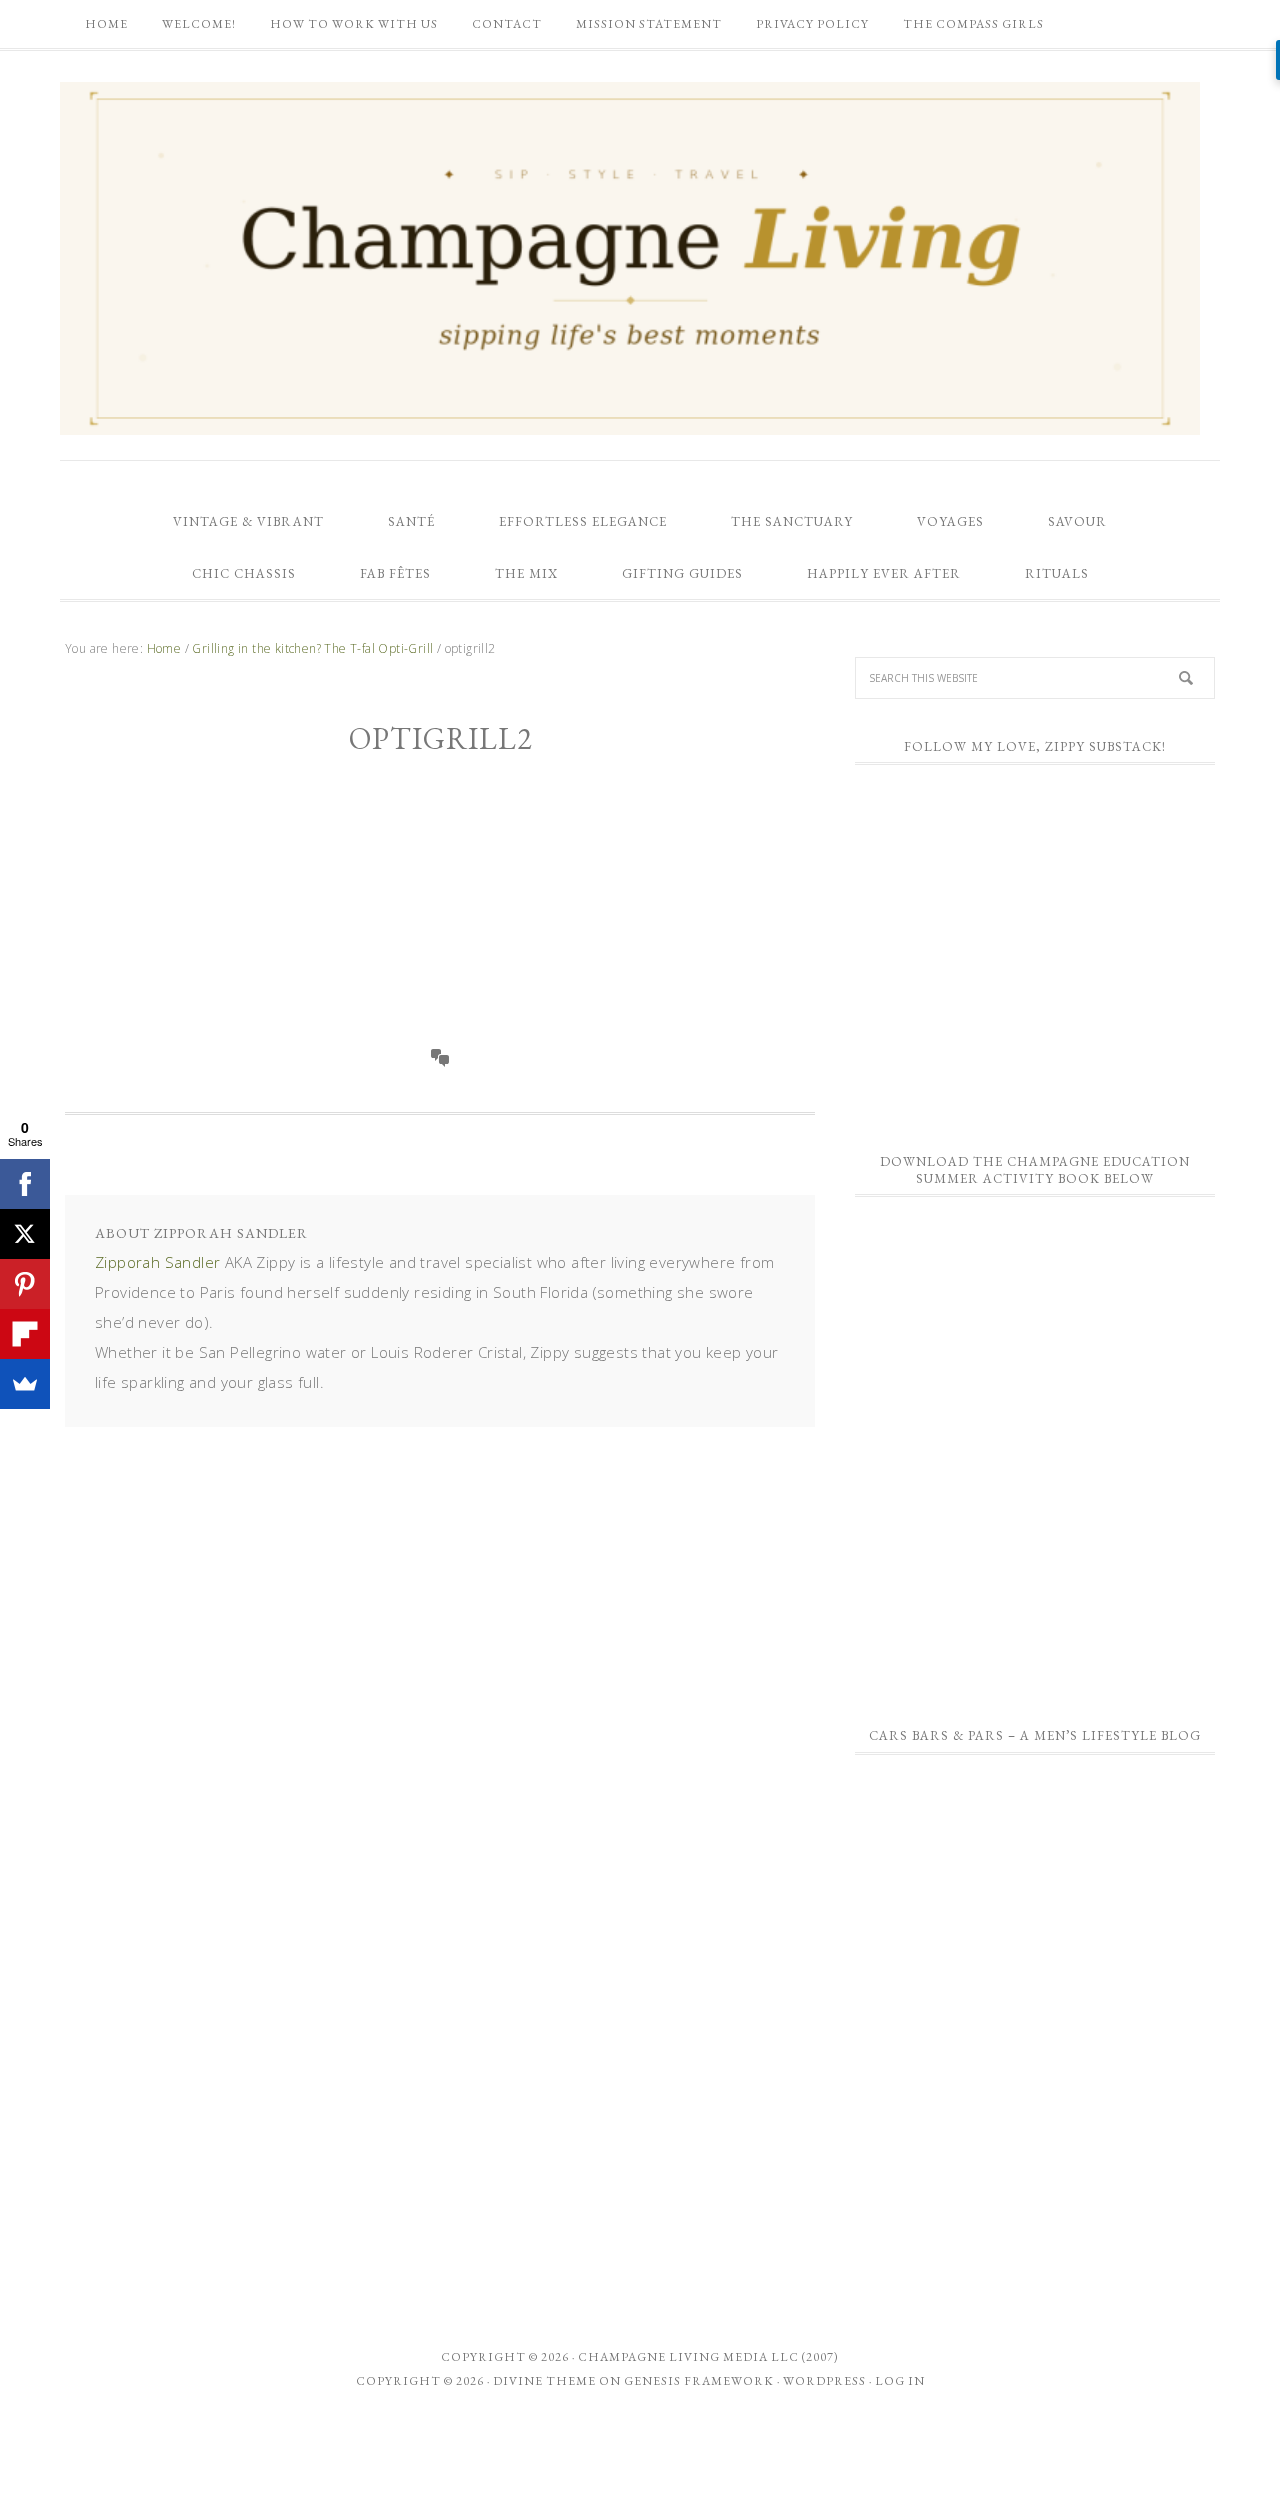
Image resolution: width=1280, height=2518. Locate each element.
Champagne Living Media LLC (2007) (708, 2357)
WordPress (824, 2381)
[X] (25, 1234)
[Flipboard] (25, 1334)
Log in (900, 2381)
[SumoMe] (25, 1384)
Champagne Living (630, 258)
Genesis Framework (699, 2381)
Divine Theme (544, 2381)
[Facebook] (25, 1184)
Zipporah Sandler (157, 1262)
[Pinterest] (25, 1284)
